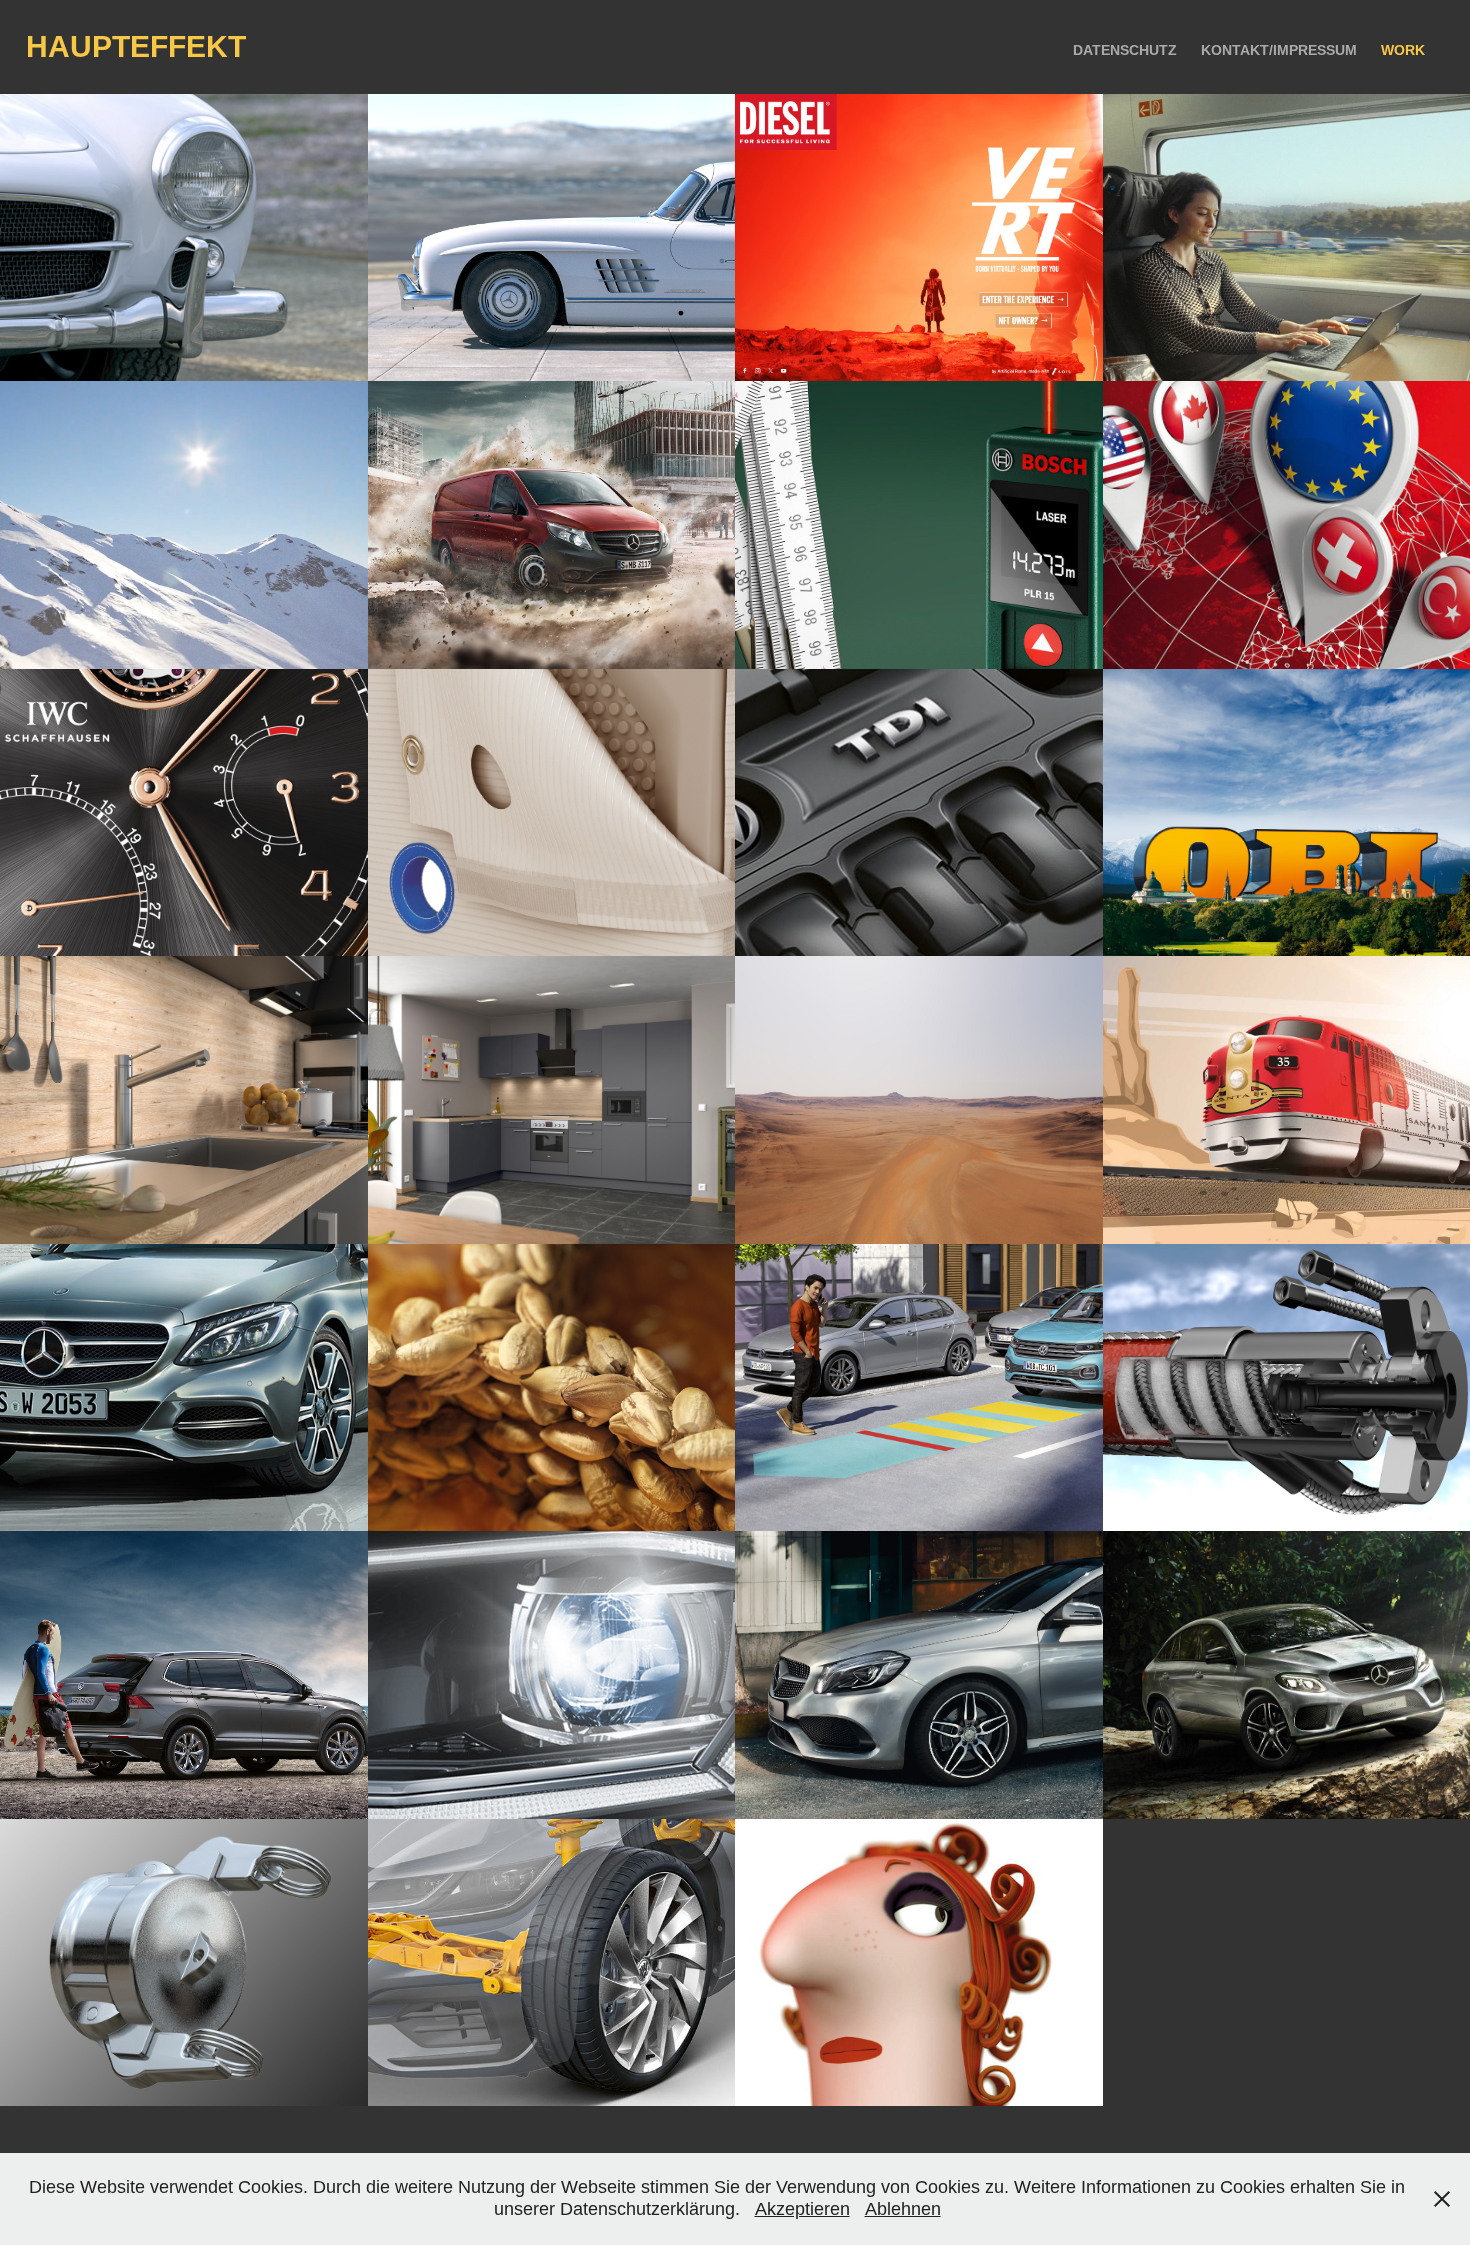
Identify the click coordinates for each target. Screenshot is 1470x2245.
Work (1403, 50)
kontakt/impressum (1279, 50)
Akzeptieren (802, 2209)
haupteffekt (136, 46)
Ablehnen (903, 2209)
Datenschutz (1125, 50)
